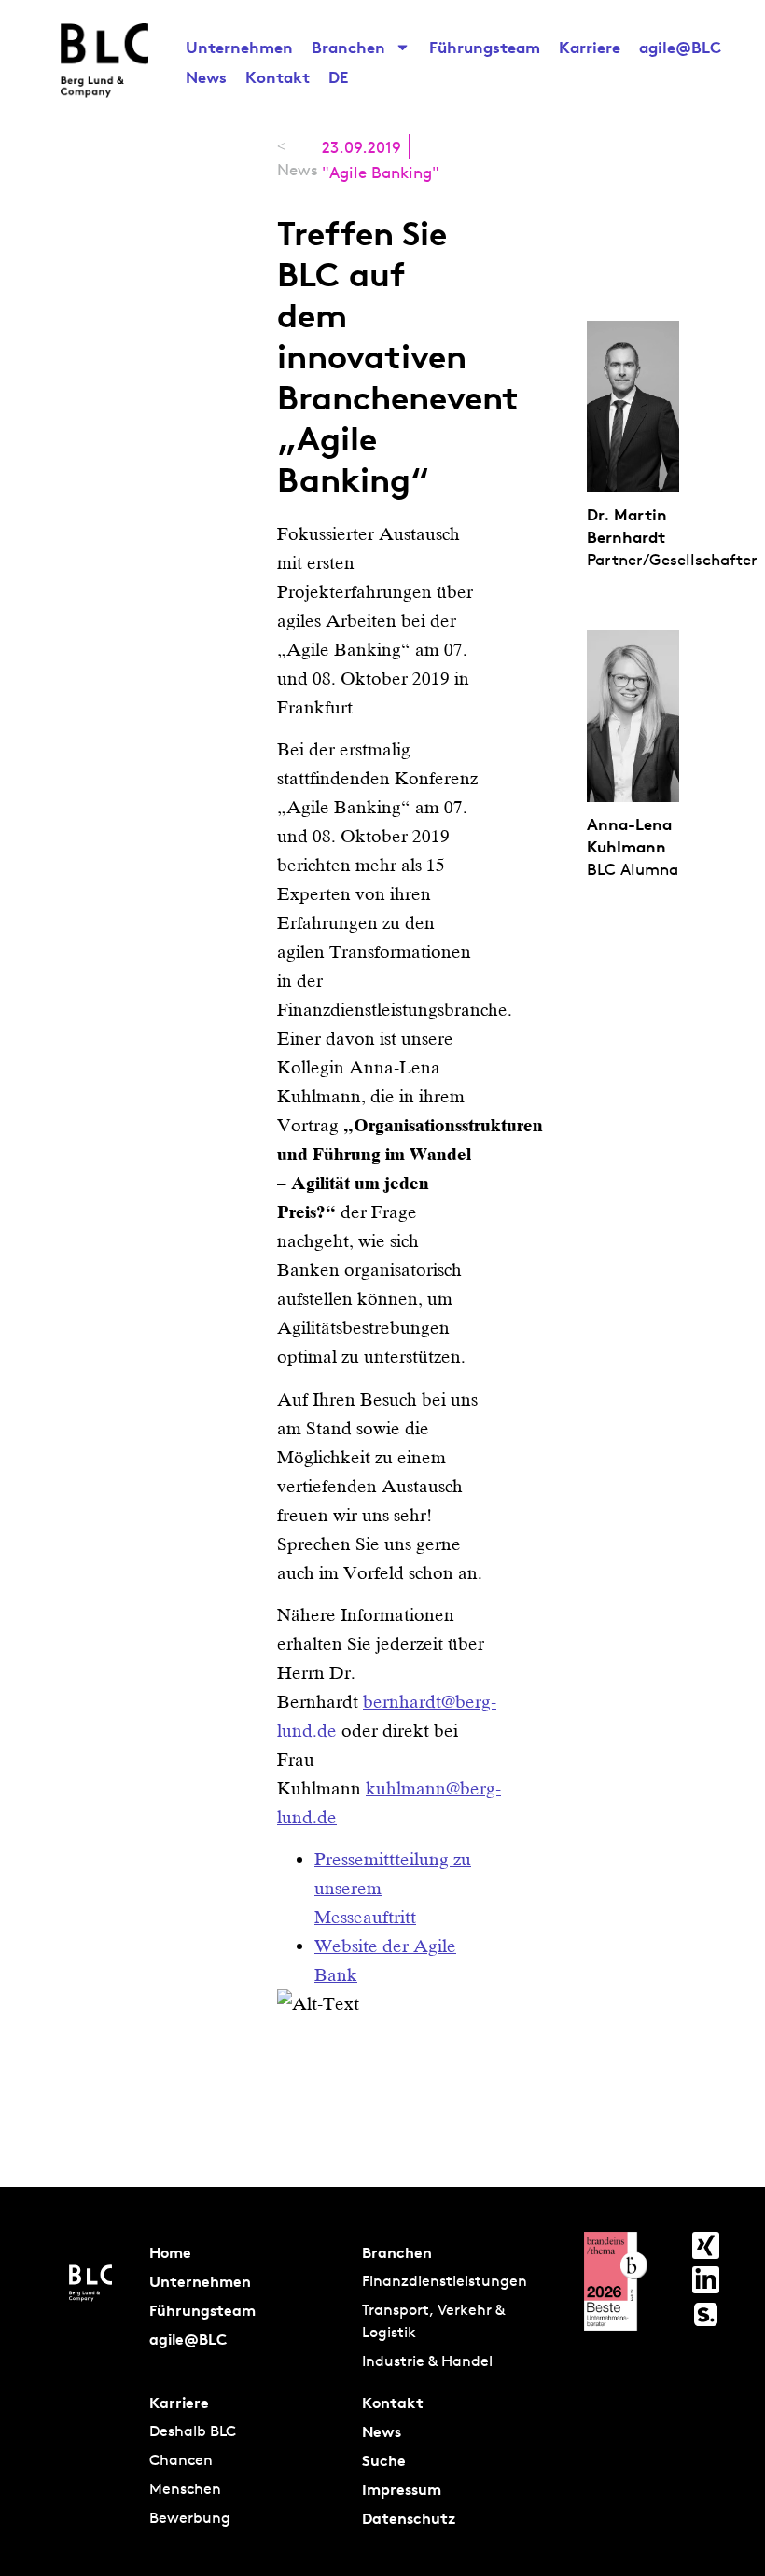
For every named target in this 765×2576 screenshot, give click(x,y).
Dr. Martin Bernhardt (627, 526)
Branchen (348, 47)
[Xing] (706, 2245)
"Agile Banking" (381, 172)
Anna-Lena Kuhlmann (629, 835)
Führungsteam (485, 47)
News (206, 77)
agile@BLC (680, 47)
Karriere (590, 47)
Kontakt (278, 77)
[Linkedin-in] (706, 2280)
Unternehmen (239, 47)
